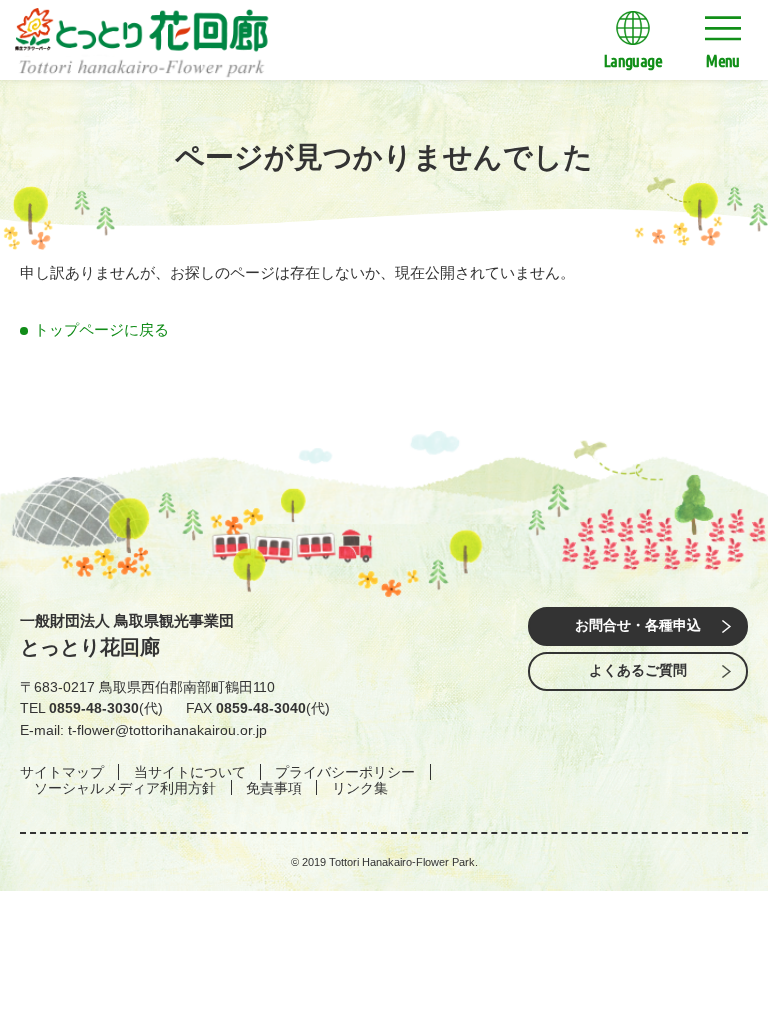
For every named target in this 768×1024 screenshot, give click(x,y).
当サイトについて (190, 772)
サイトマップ (62, 772)
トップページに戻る (101, 329)
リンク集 (360, 788)
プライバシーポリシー (345, 772)
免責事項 (274, 788)
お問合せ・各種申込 (638, 625)
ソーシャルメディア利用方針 (125, 788)
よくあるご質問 (638, 670)
